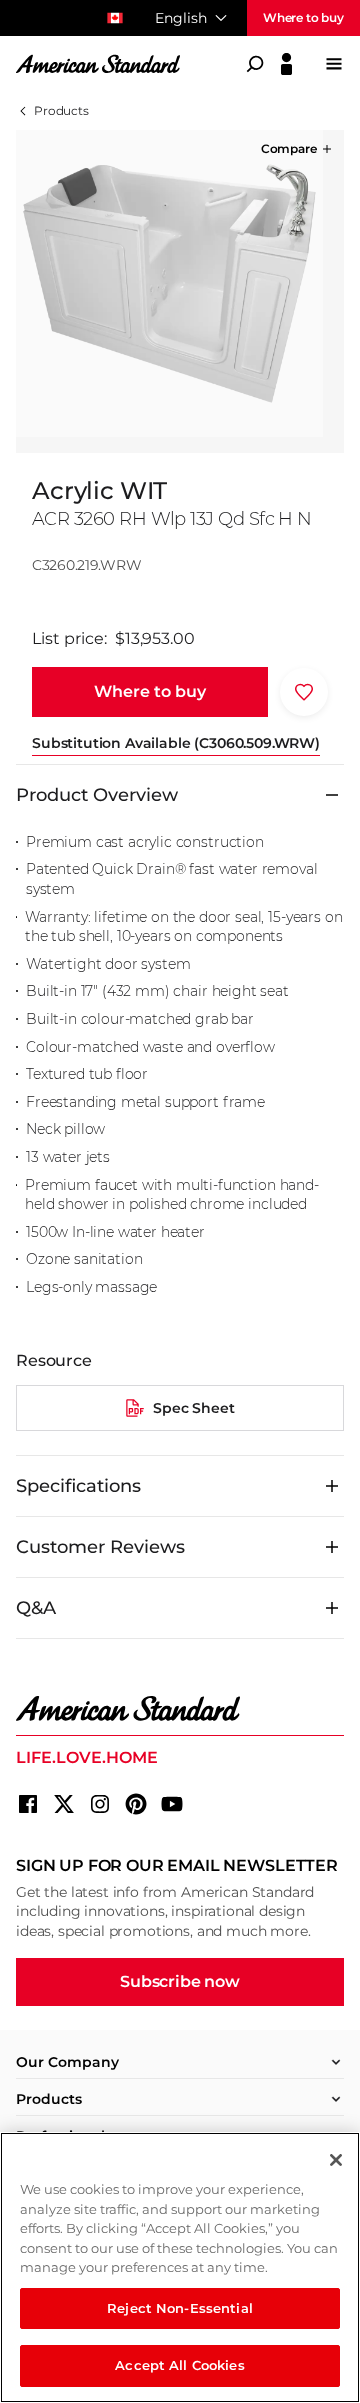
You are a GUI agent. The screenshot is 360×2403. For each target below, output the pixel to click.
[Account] (286, 64)
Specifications (78, 1486)
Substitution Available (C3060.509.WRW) (176, 743)
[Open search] (255, 64)
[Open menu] (334, 64)
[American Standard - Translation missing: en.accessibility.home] (180, 1709)
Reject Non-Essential (180, 2308)
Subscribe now (180, 1981)
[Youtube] (172, 1804)
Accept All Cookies (179, 2365)
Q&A (36, 1608)
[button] (298, 149)
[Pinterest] (136, 1804)
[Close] (336, 2160)
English (181, 18)
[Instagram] (100, 1804)
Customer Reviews (100, 1547)
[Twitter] (64, 1804)
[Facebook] (28, 1804)
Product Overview (97, 795)
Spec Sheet (193, 1408)
